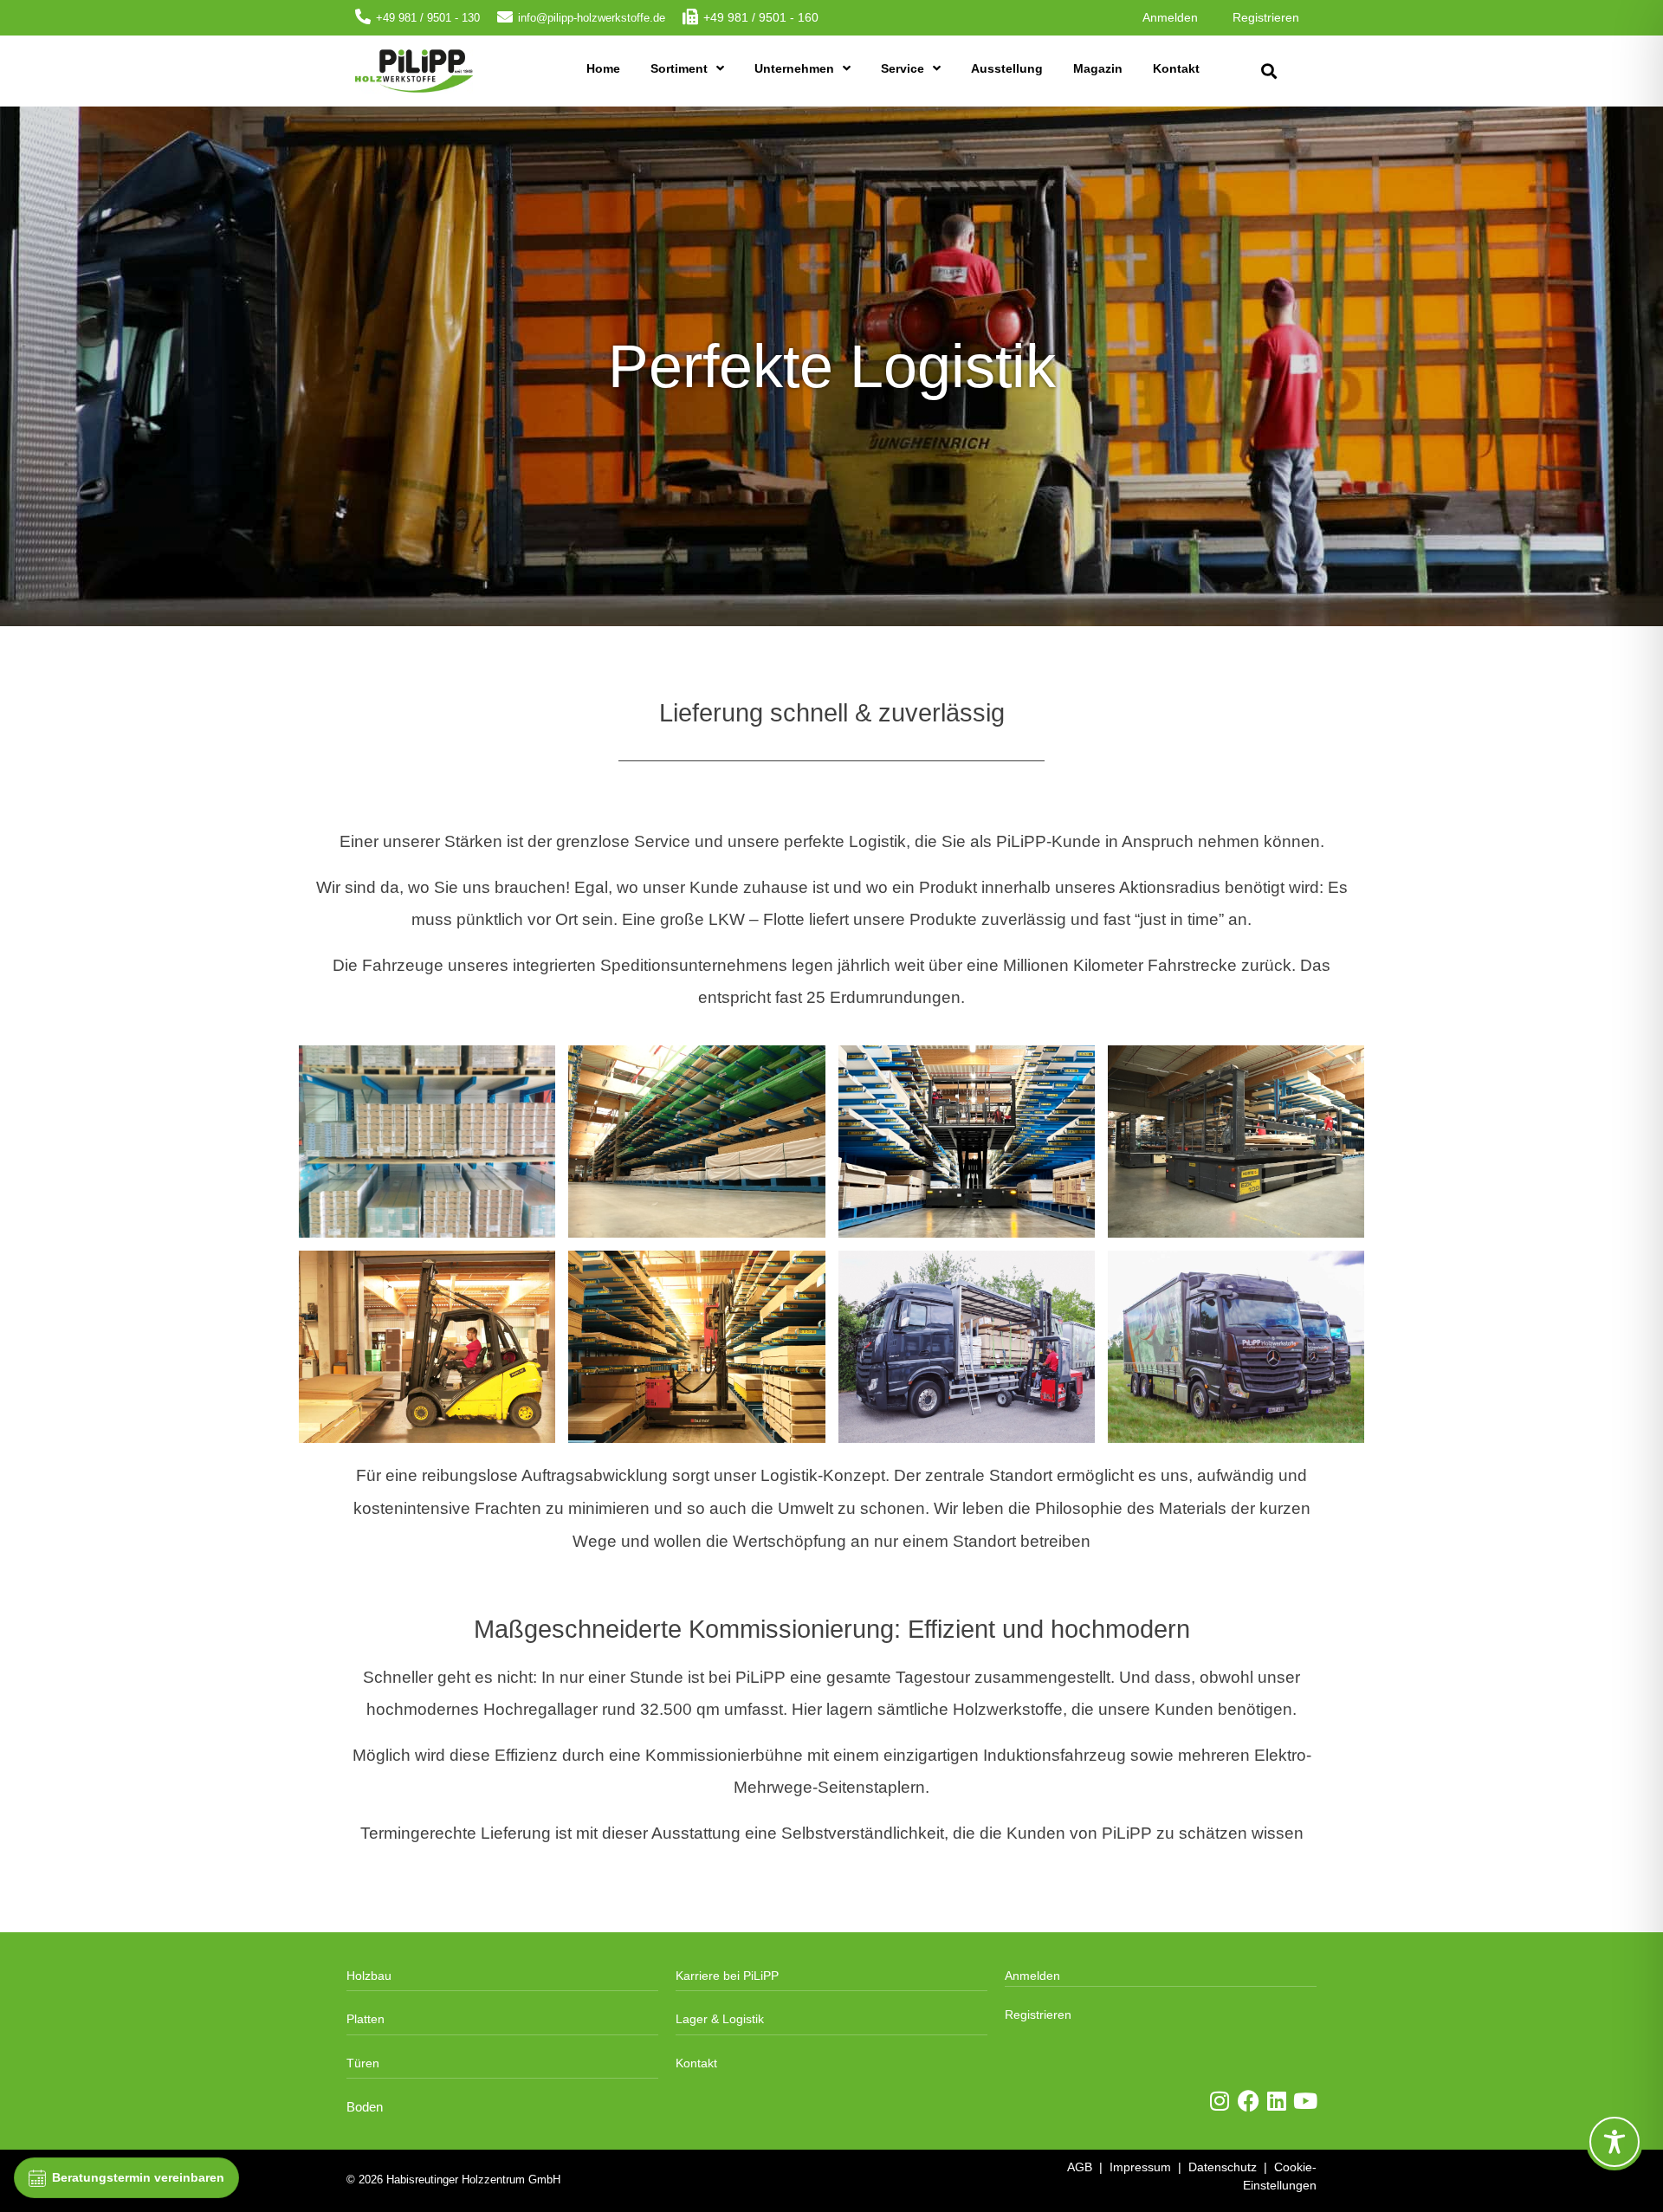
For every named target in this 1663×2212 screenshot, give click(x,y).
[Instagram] (1220, 2101)
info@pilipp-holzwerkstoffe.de (592, 18)
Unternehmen (794, 68)
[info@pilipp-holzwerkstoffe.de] (505, 16)
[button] (1268, 71)
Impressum (1140, 2167)
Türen (363, 2063)
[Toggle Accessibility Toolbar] (1614, 2142)
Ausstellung (1007, 68)
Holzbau (369, 1976)
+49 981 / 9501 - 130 (428, 18)
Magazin (1098, 68)
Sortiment (679, 68)
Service (903, 68)
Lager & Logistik (720, 2019)
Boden (365, 2107)
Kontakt (1176, 68)
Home (603, 68)
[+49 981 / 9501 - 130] (363, 16)
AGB (1080, 2167)
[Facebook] (1249, 2101)
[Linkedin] (1277, 2101)
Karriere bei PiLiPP (727, 1976)
